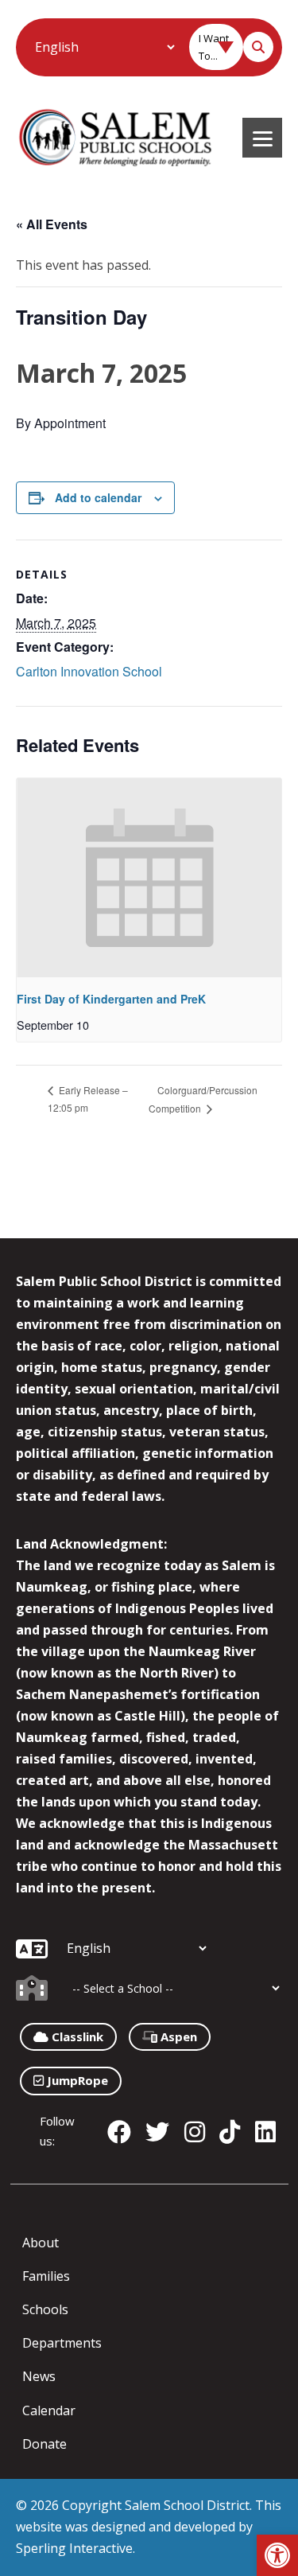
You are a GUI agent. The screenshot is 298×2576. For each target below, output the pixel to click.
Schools (45, 2309)
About (41, 2243)
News (39, 2376)
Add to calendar (98, 497)
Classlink (76, 2036)
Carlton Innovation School (89, 671)
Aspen (177, 2036)
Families (46, 2276)
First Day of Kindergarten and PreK (111, 999)
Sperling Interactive (74, 2548)
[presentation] (149, 878)
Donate (45, 2444)
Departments (62, 2343)
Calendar (49, 2410)
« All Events (52, 224)
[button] (277, 2555)
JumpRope (76, 2080)
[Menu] (262, 138)
